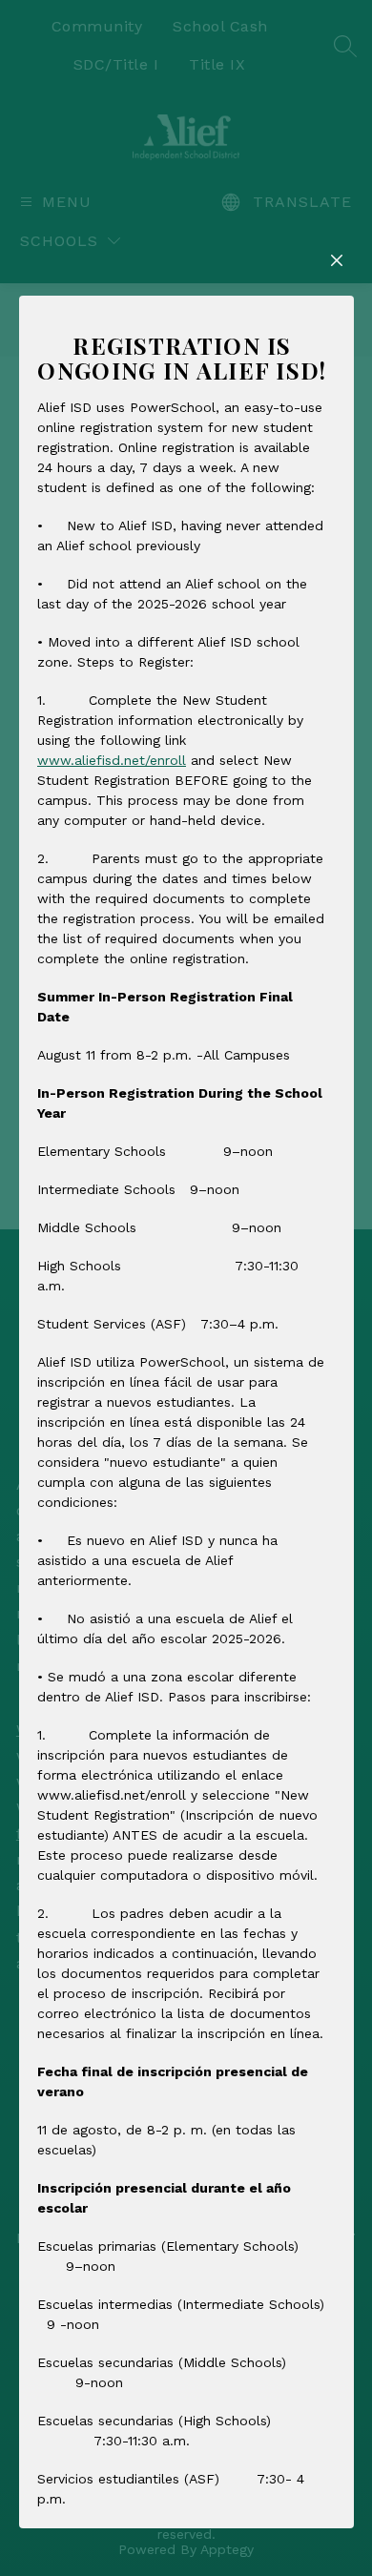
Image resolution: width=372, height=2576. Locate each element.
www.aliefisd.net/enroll (112, 760)
